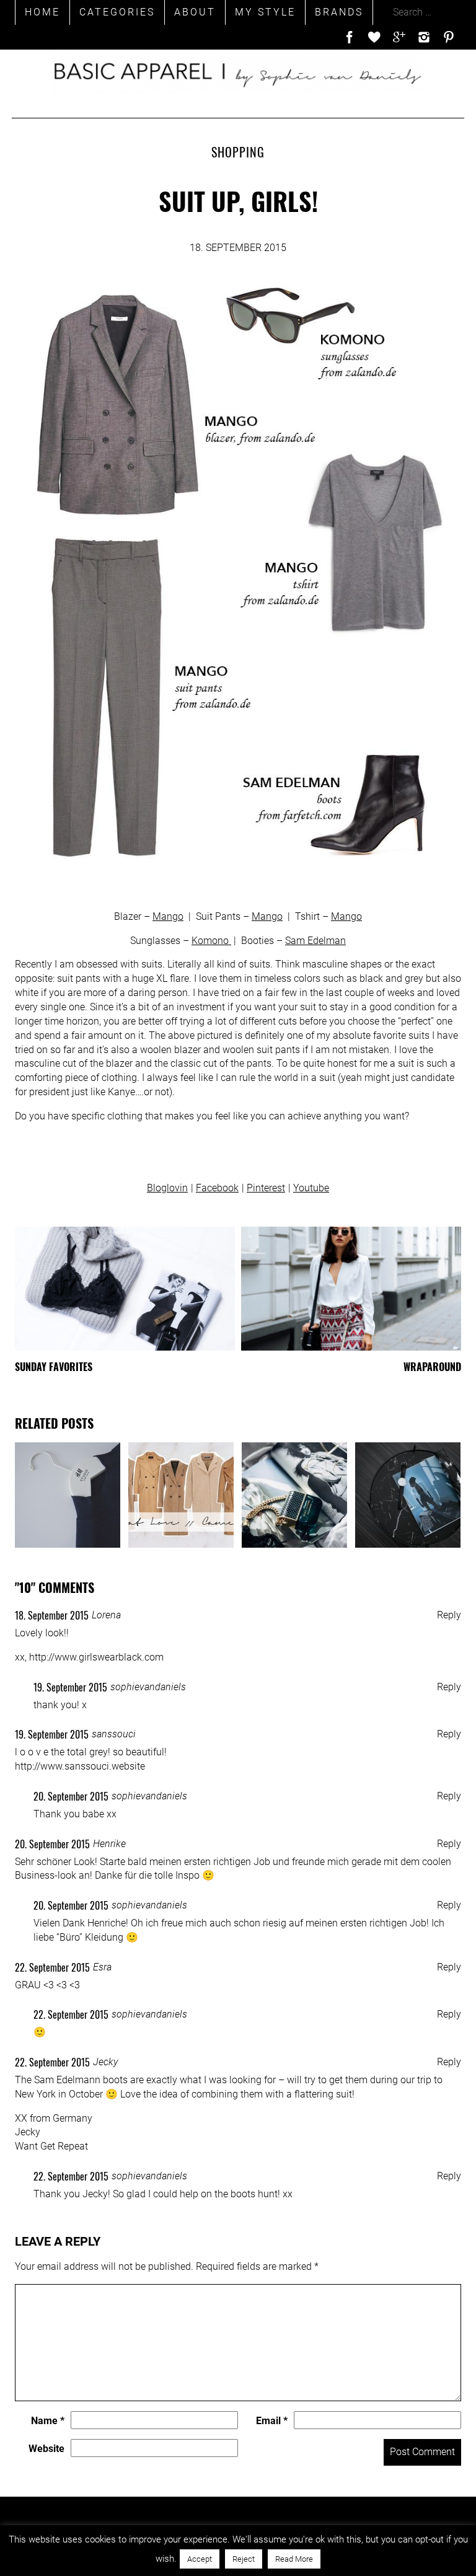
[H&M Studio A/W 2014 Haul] (68, 1495)
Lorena (106, 1615)
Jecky (105, 2062)
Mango (168, 916)
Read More (294, 2559)
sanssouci (114, 1734)
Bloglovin (167, 1188)
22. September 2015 (52, 1967)
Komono (211, 941)
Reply (449, 1615)
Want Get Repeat (51, 2146)
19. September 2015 (70, 1687)
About (195, 12)
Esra (102, 1967)
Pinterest (266, 1188)
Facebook (217, 1188)
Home (42, 12)
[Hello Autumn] (294, 1495)
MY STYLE (265, 12)
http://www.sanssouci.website (80, 1766)
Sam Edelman (315, 941)
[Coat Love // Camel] (181, 1495)
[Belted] (408, 1495)
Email (272, 2421)
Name (48, 2421)
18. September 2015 (52, 1615)
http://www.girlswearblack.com (96, 1657)
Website (46, 2449)
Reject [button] (244, 2559)
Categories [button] (117, 12)
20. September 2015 (71, 1796)
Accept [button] (200, 2559)
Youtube (311, 1188)
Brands (339, 12)
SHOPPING (238, 152)
